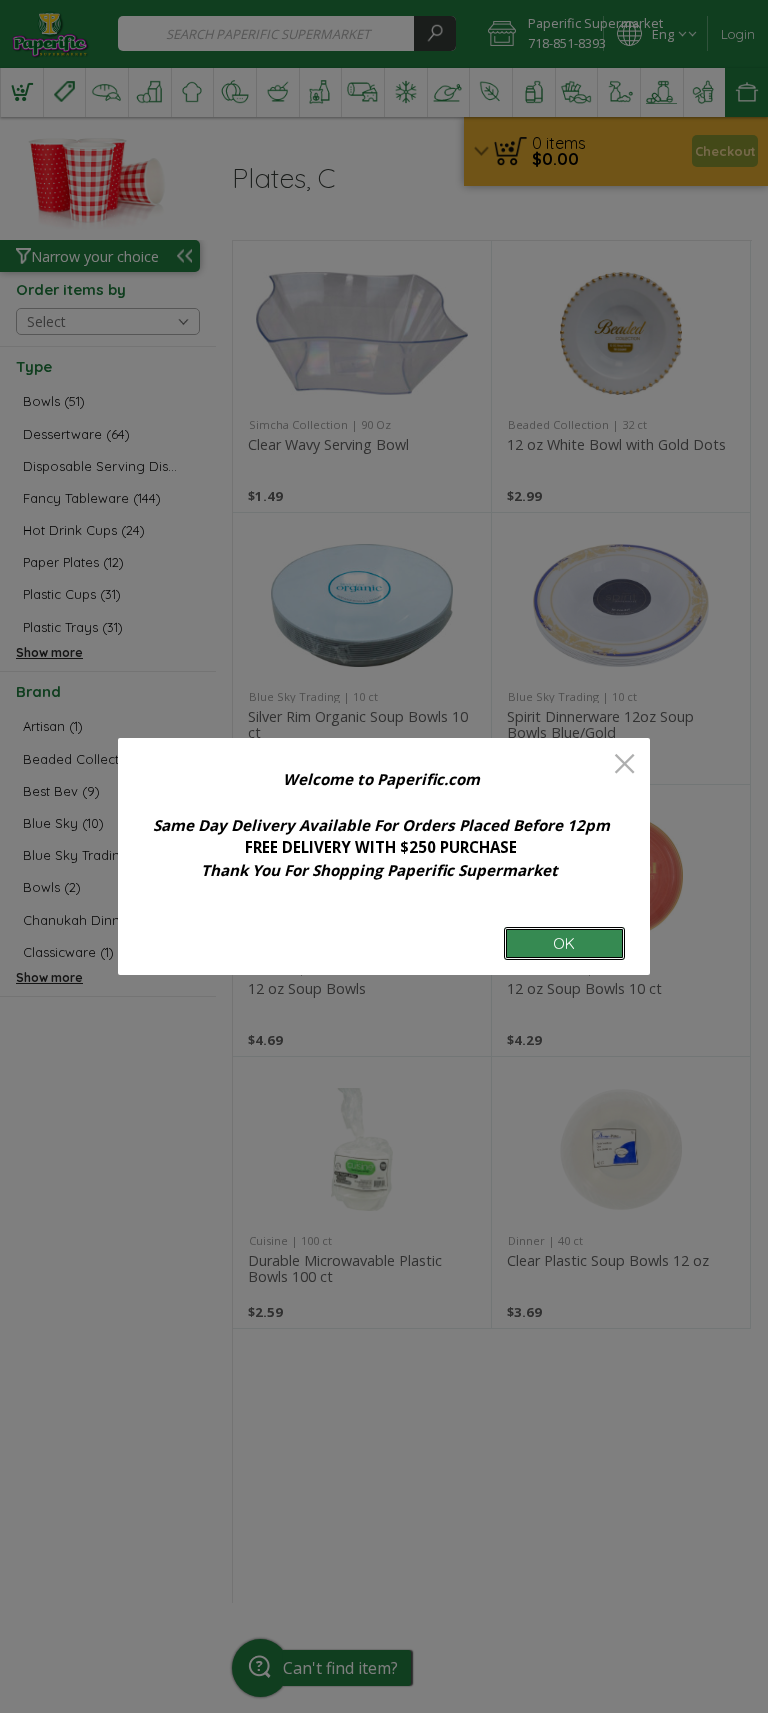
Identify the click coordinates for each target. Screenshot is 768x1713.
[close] (624, 765)
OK (564, 943)
